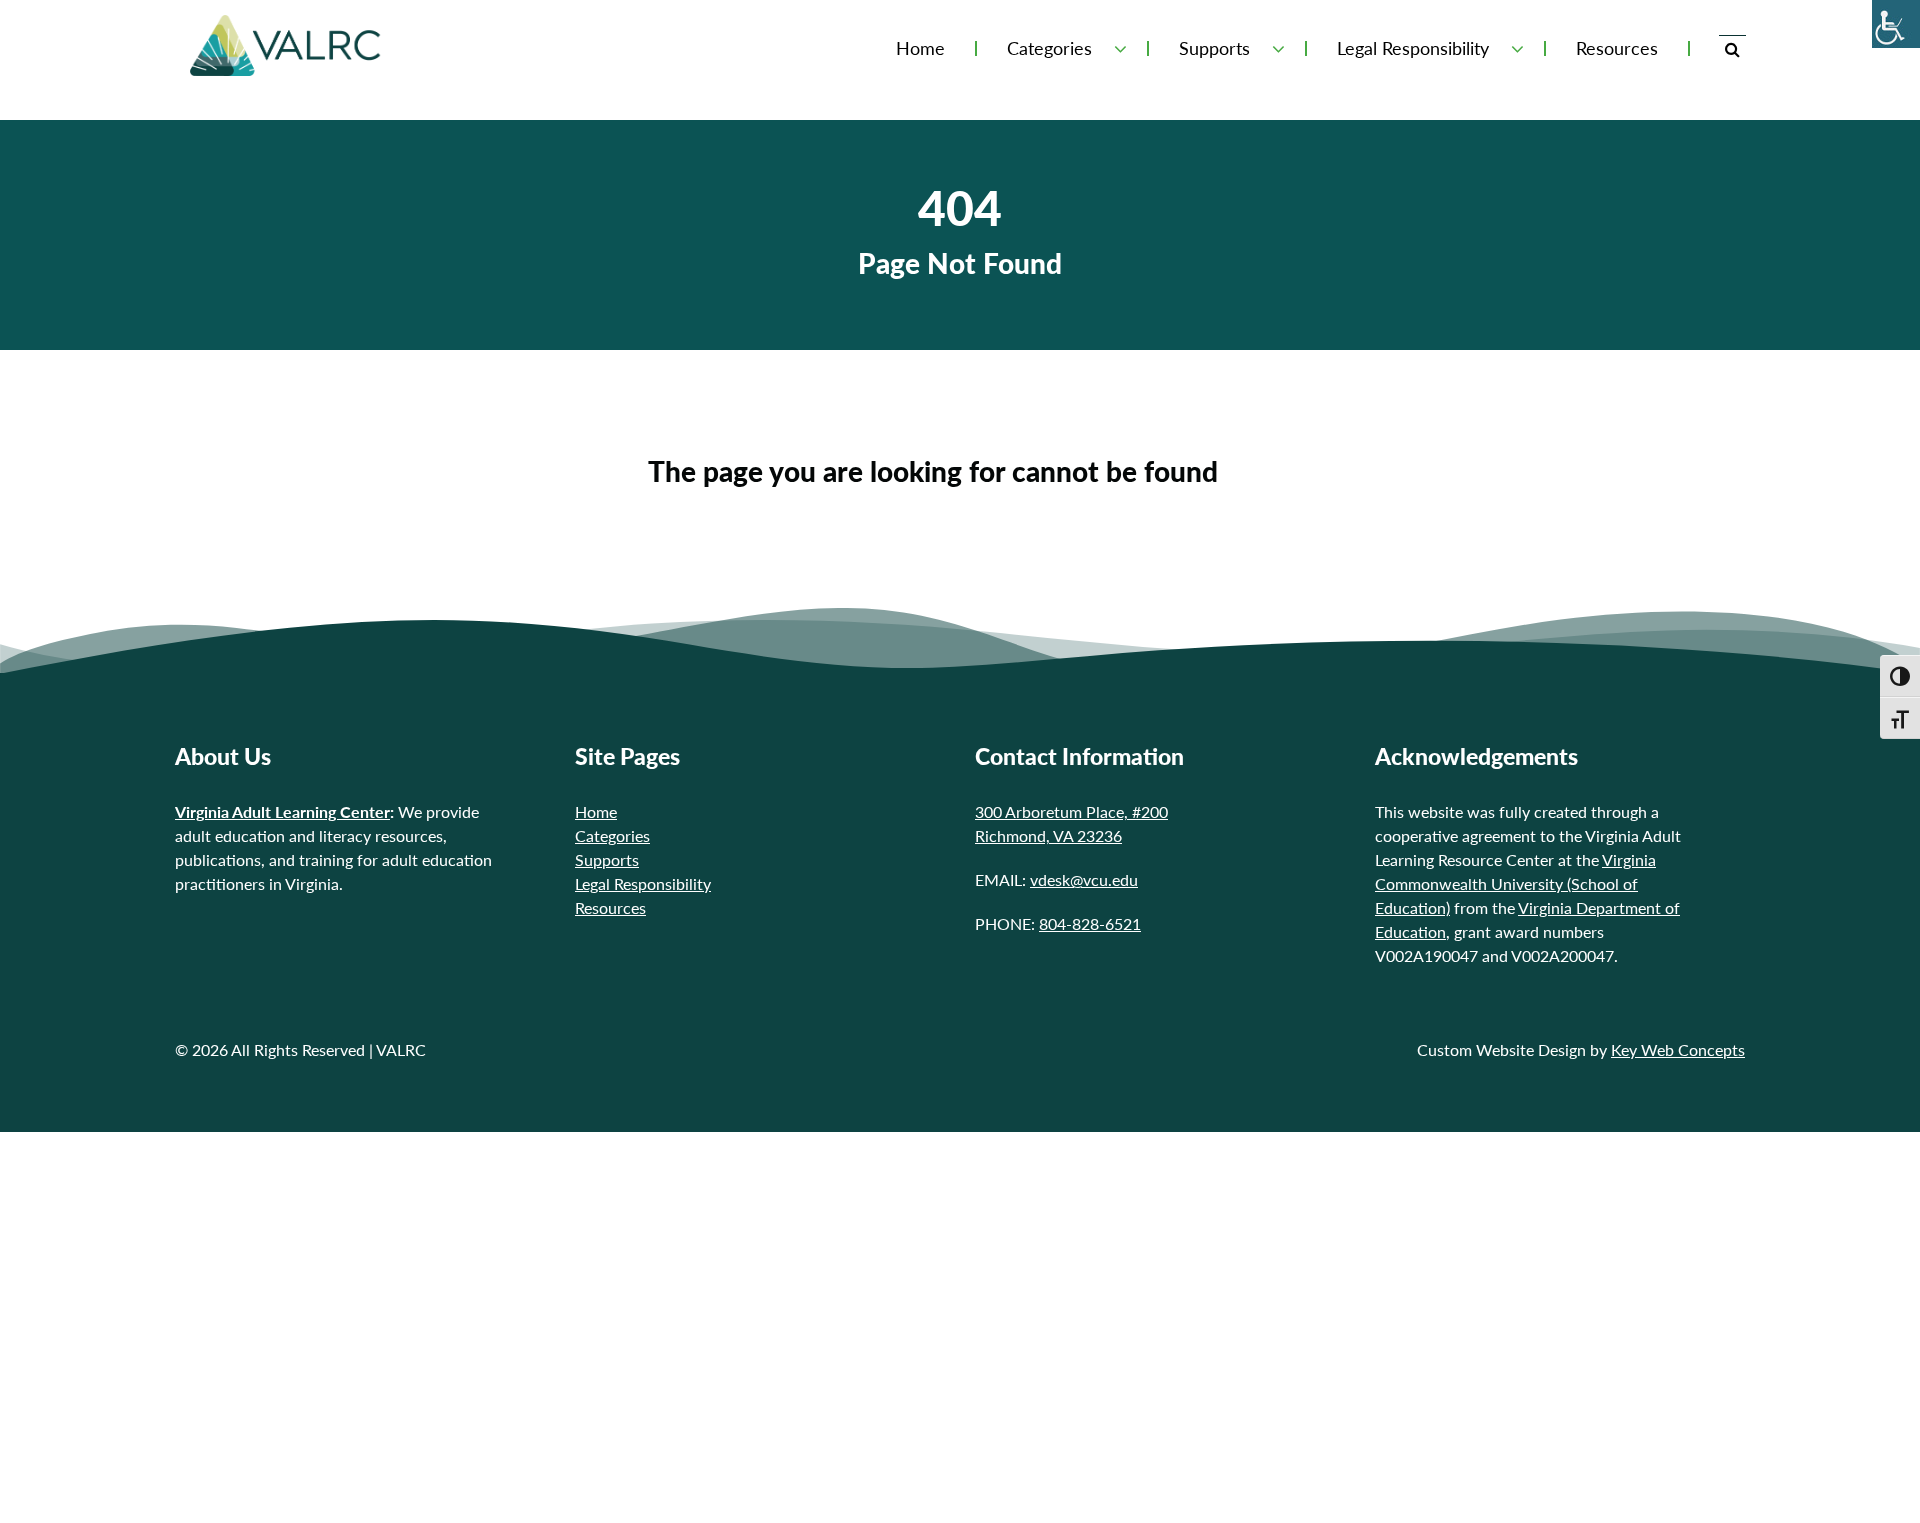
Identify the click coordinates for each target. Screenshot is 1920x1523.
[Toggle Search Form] (1732, 48)
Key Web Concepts (1678, 1049)
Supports (1214, 48)
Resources (1617, 48)
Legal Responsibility (1413, 48)
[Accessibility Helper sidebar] (1896, 24)
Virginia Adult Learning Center (282, 811)
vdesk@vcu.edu (1084, 879)
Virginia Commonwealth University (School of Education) (1515, 883)
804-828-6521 (1090, 923)
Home (920, 48)
